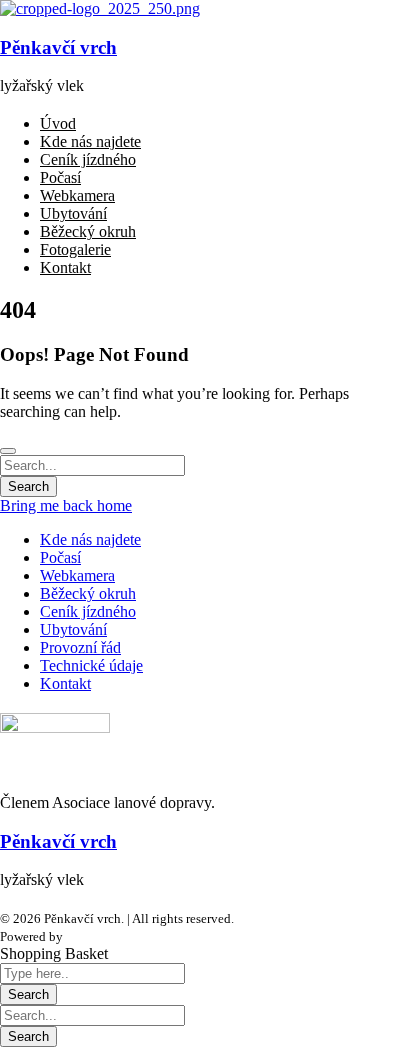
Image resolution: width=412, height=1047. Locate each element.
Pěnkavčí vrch (58, 47)
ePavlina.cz (97, 936)
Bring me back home (66, 505)
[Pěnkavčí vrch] (100, 8)
